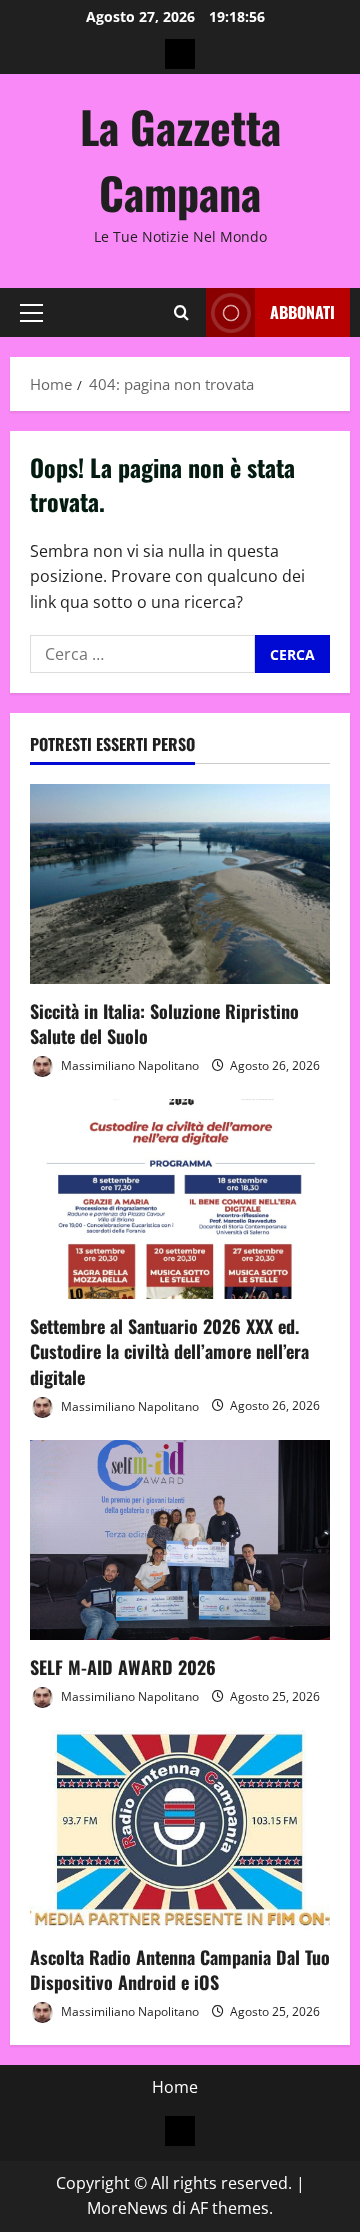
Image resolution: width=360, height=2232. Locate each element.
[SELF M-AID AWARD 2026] (180, 1540)
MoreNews (127, 2208)
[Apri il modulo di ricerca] (181, 312)
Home (175, 2087)
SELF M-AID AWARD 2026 (123, 1667)
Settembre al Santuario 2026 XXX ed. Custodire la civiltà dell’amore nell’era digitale (169, 1351)
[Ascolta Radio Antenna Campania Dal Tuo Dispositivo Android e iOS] (180, 1830)
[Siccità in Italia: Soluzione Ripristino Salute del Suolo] (180, 884)
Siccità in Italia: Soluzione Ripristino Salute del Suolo (164, 1023)
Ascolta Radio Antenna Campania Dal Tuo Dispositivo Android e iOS (180, 1969)
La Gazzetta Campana (180, 159)
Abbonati (302, 312)
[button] (31, 313)
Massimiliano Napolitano (128, 1065)
